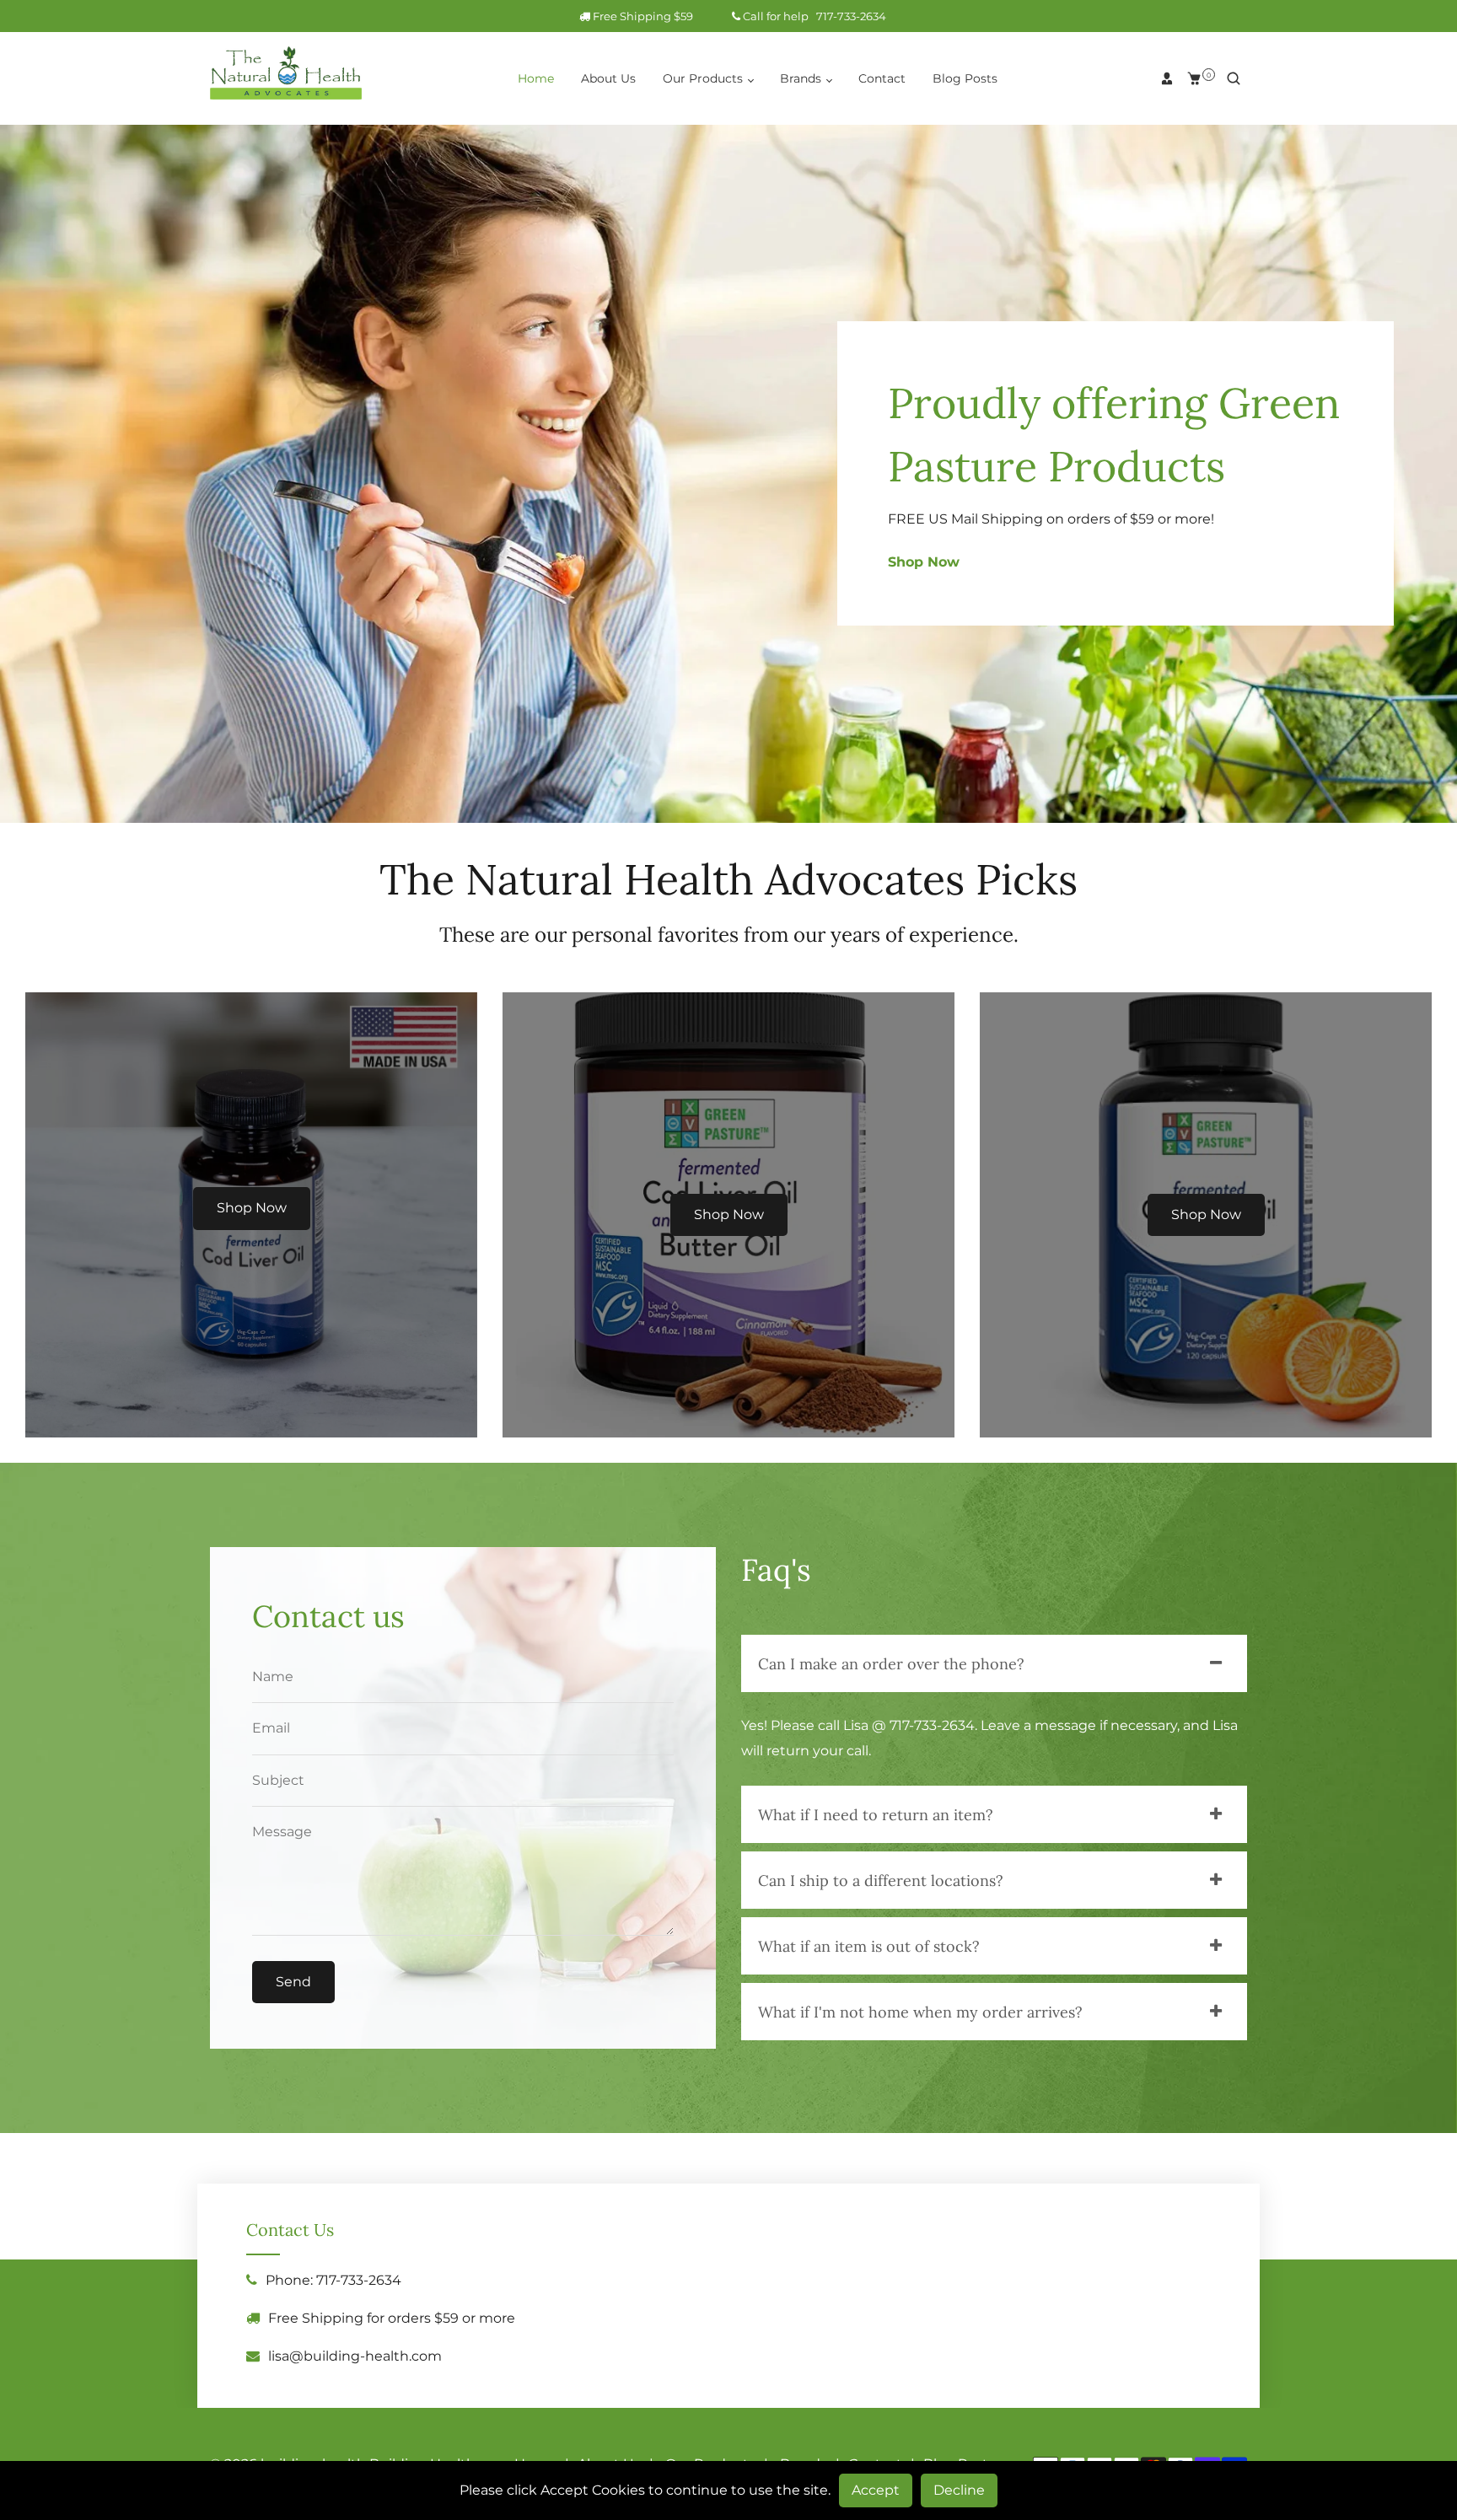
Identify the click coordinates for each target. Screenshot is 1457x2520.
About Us (608, 78)
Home (536, 78)
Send (293, 1982)
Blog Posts (965, 78)
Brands (802, 78)
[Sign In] (1167, 78)
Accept (876, 2490)
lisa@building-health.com (355, 2356)
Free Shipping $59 (657, 16)
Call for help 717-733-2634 (813, 16)
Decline (959, 2490)
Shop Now (924, 562)
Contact (882, 78)
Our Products (704, 78)
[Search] (1234, 78)
